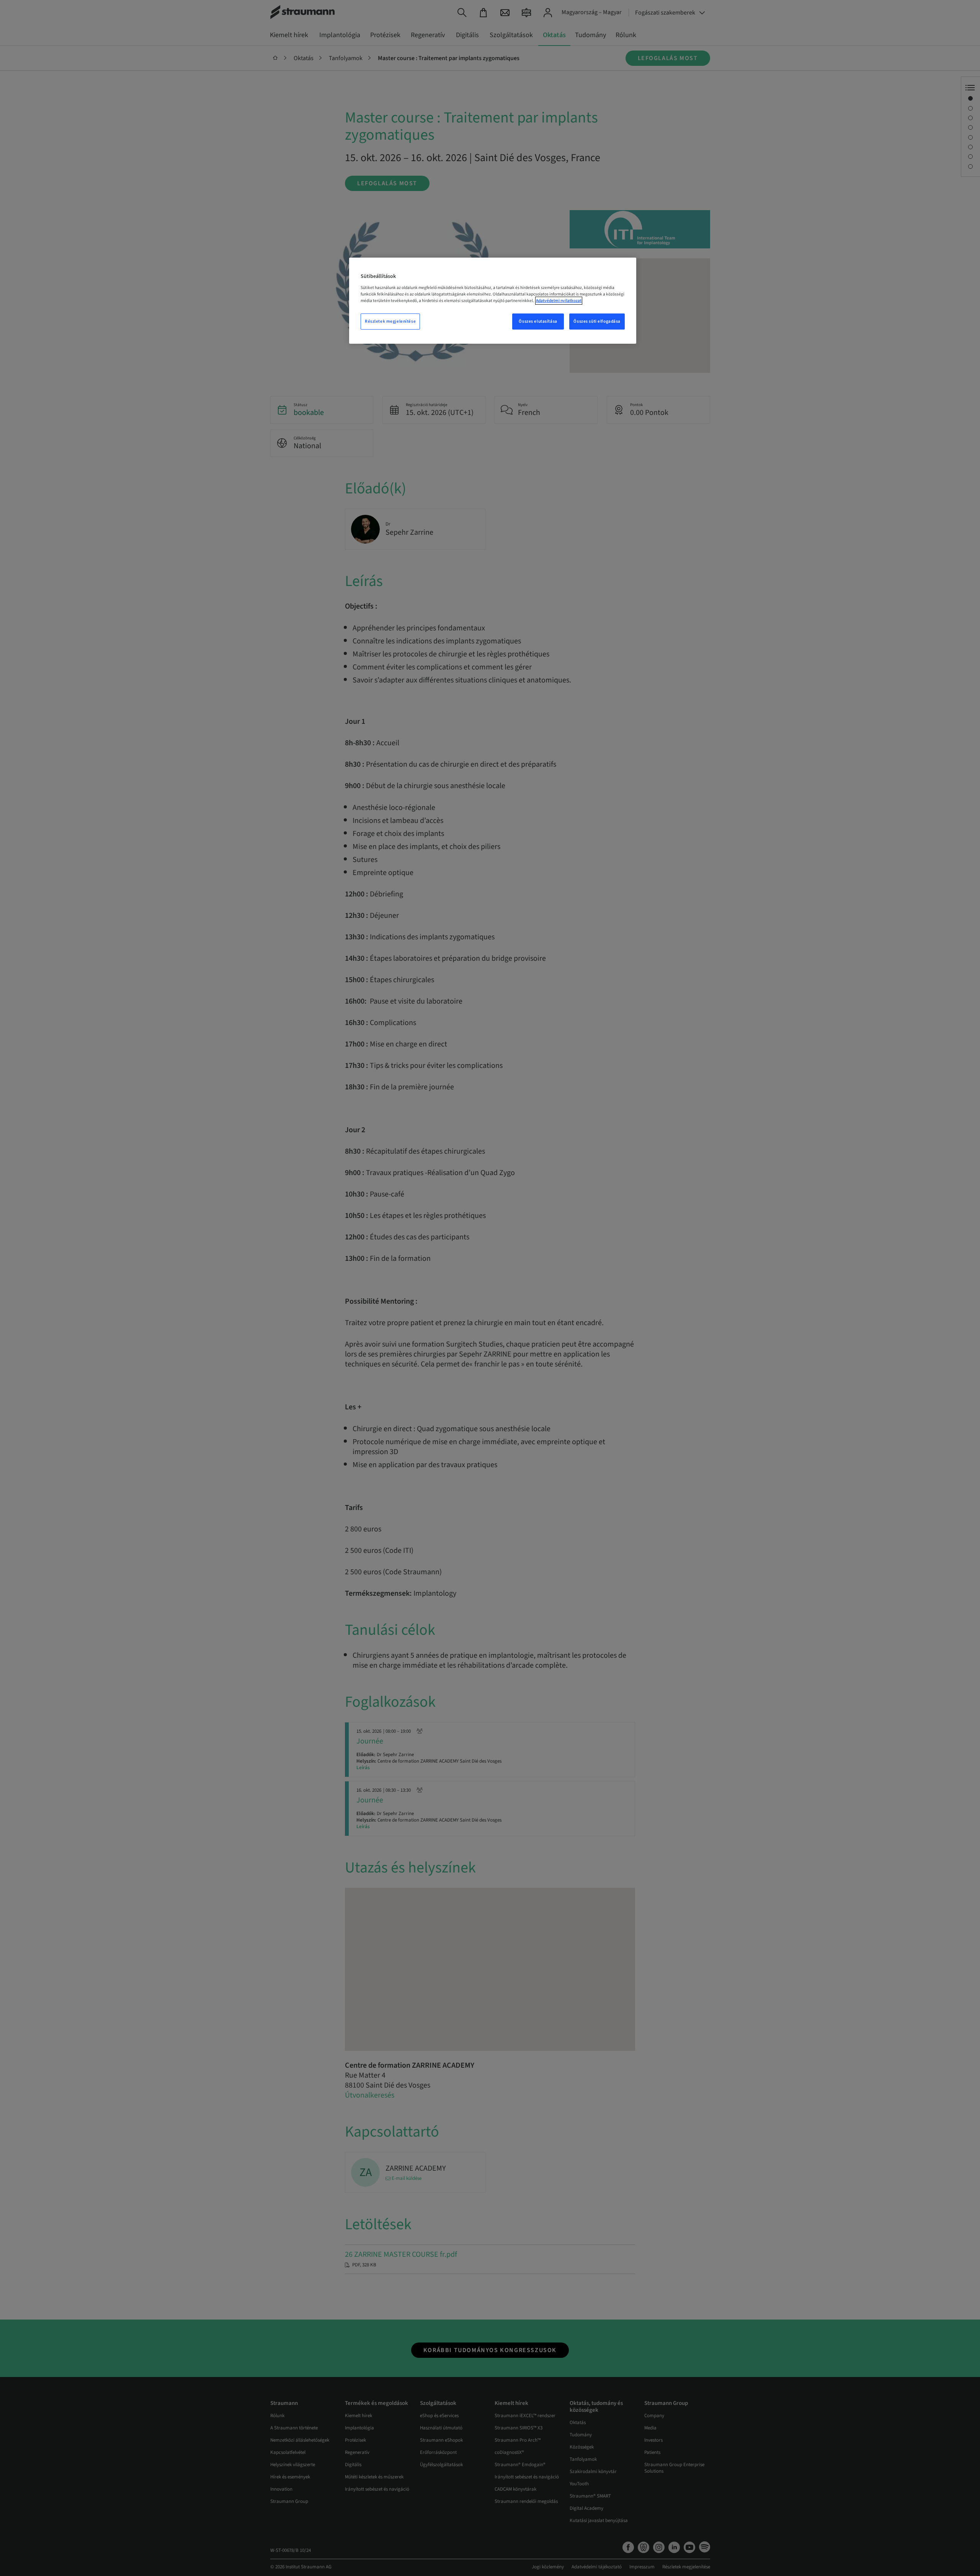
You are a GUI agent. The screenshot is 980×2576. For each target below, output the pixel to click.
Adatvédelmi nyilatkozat (559, 301)
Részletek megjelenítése (390, 321)
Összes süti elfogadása (597, 321)
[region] (493, 301)
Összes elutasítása (538, 321)
